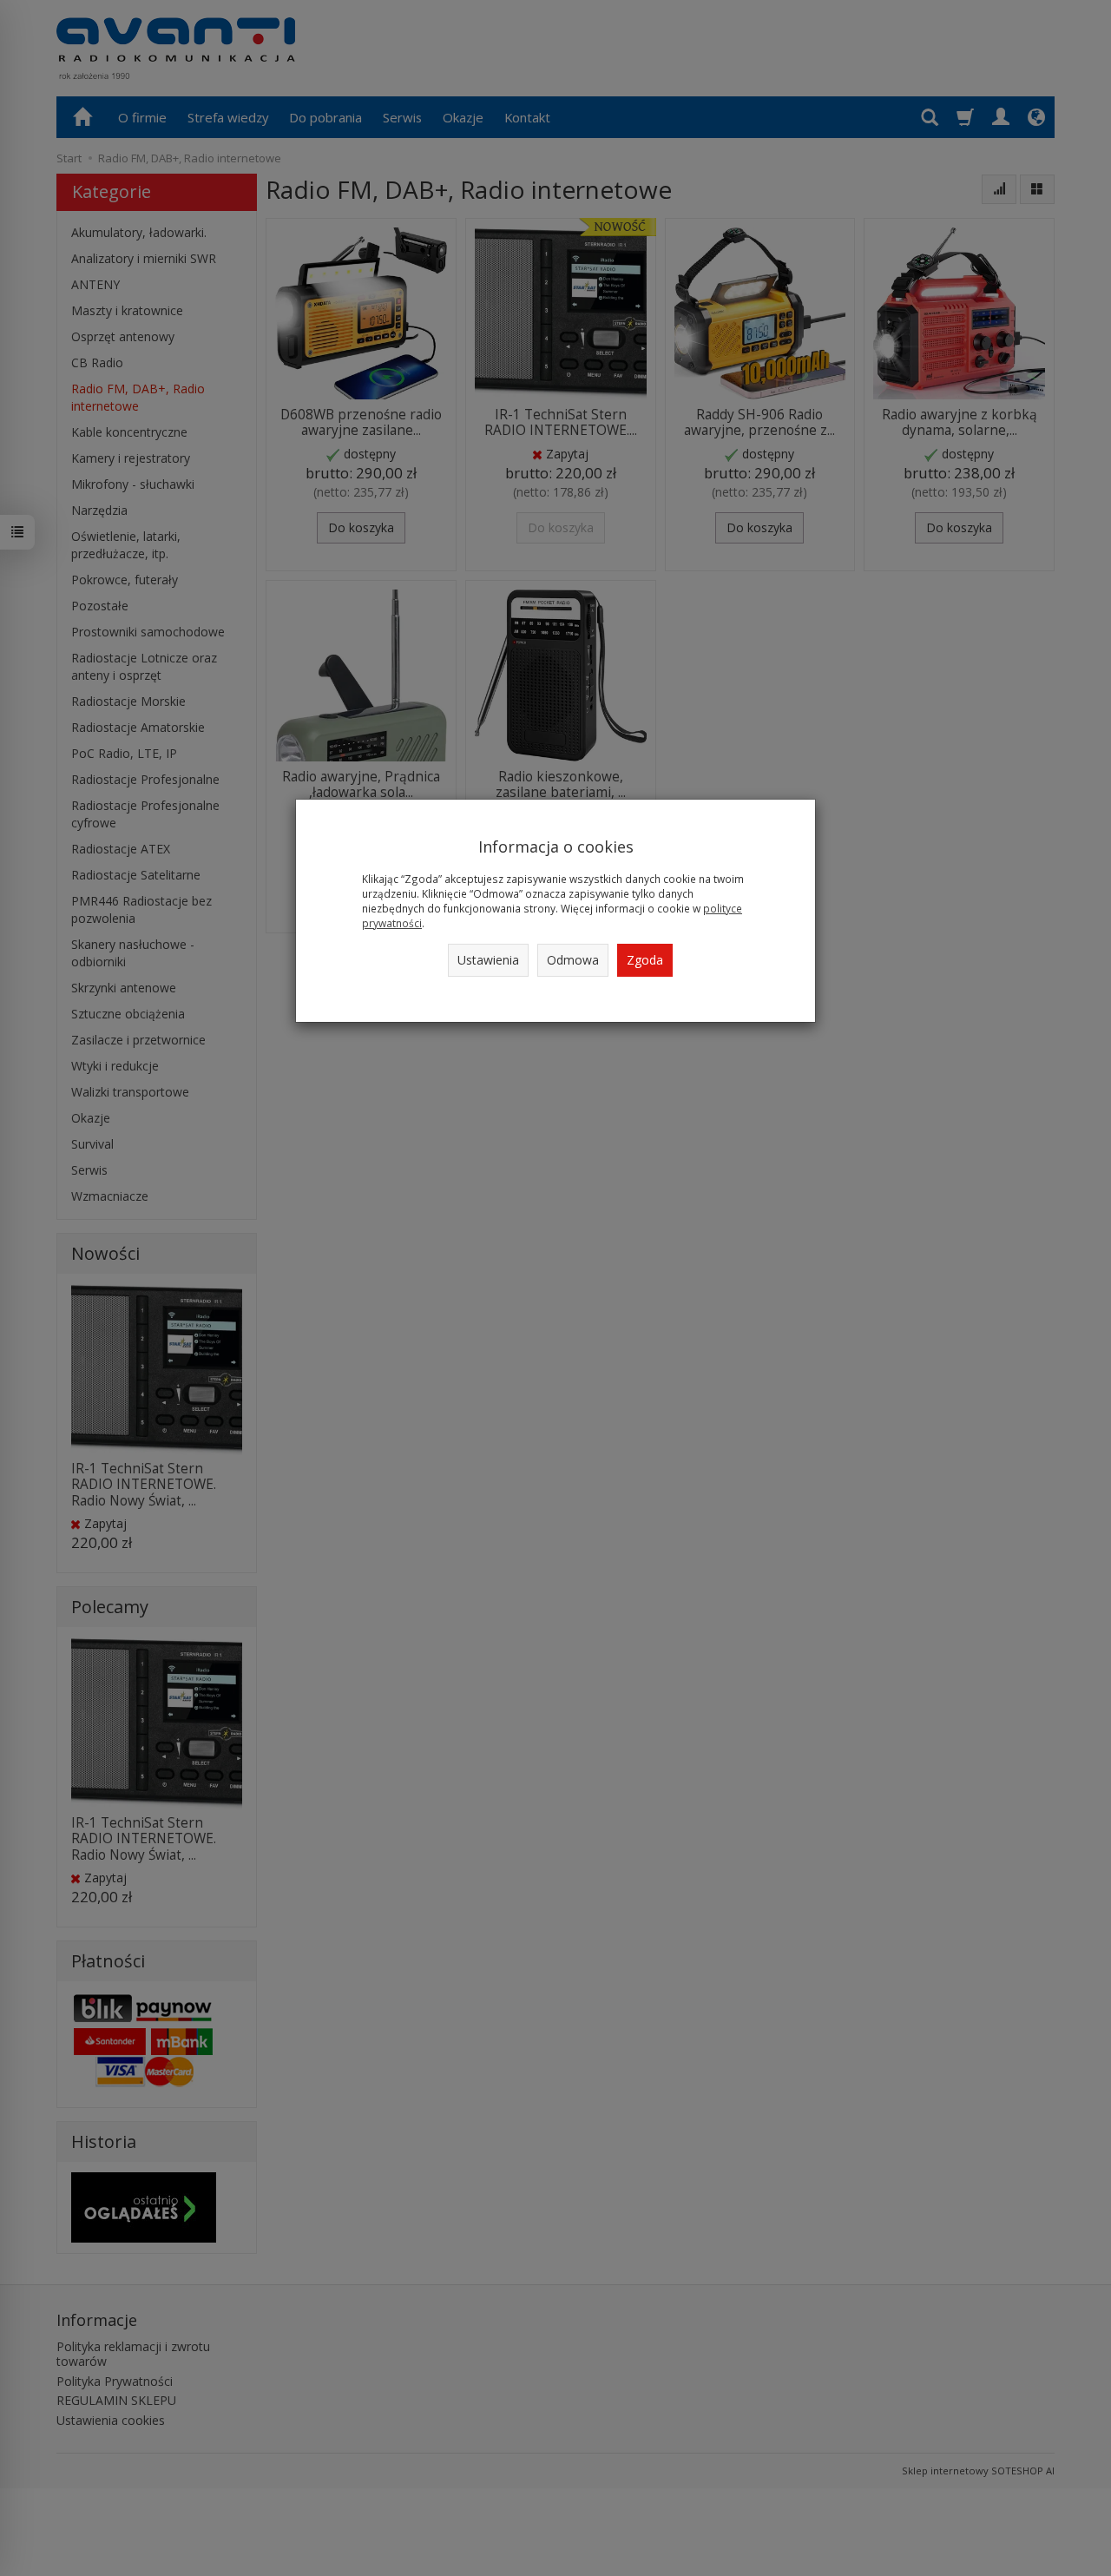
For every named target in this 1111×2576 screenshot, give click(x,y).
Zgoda (645, 960)
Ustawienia (488, 960)
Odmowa (573, 960)
